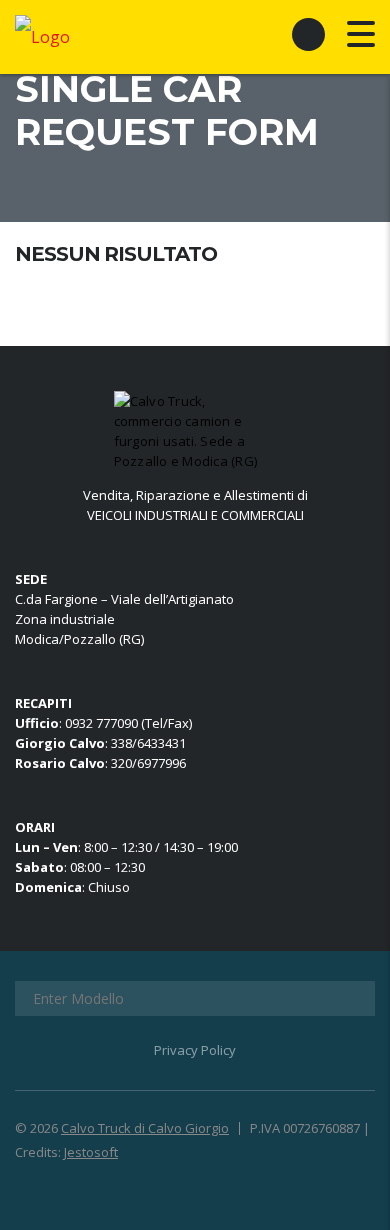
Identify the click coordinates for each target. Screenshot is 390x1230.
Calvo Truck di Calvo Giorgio (145, 1128)
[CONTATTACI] (308, 33)
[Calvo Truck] (195, 431)
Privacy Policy (195, 1050)
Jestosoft (91, 1152)
